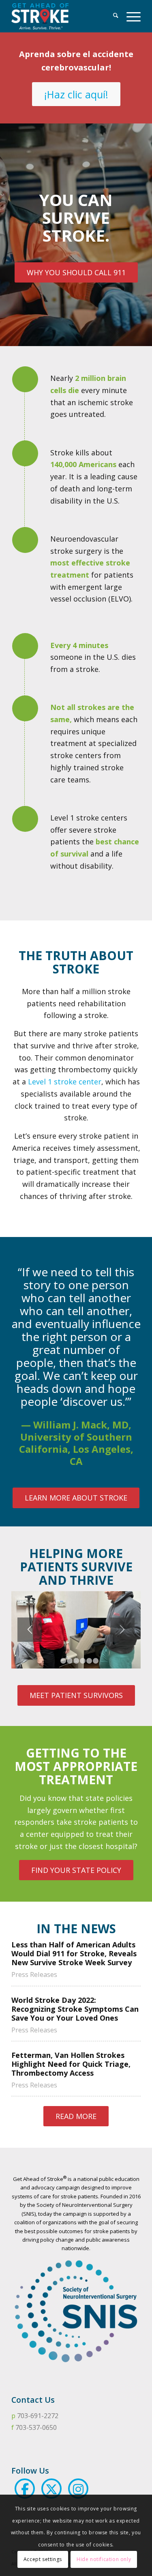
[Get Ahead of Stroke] (63, 16)
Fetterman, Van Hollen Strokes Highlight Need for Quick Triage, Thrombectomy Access (71, 2064)
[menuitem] (112, 16)
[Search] (112, 16)
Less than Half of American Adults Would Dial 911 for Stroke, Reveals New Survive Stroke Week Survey (74, 1954)
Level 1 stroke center (65, 1082)
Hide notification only (104, 2559)
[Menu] (130, 16)
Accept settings (43, 2559)
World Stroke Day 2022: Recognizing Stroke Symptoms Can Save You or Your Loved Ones (75, 2009)
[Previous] (30, 1630)
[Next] (122, 1630)
